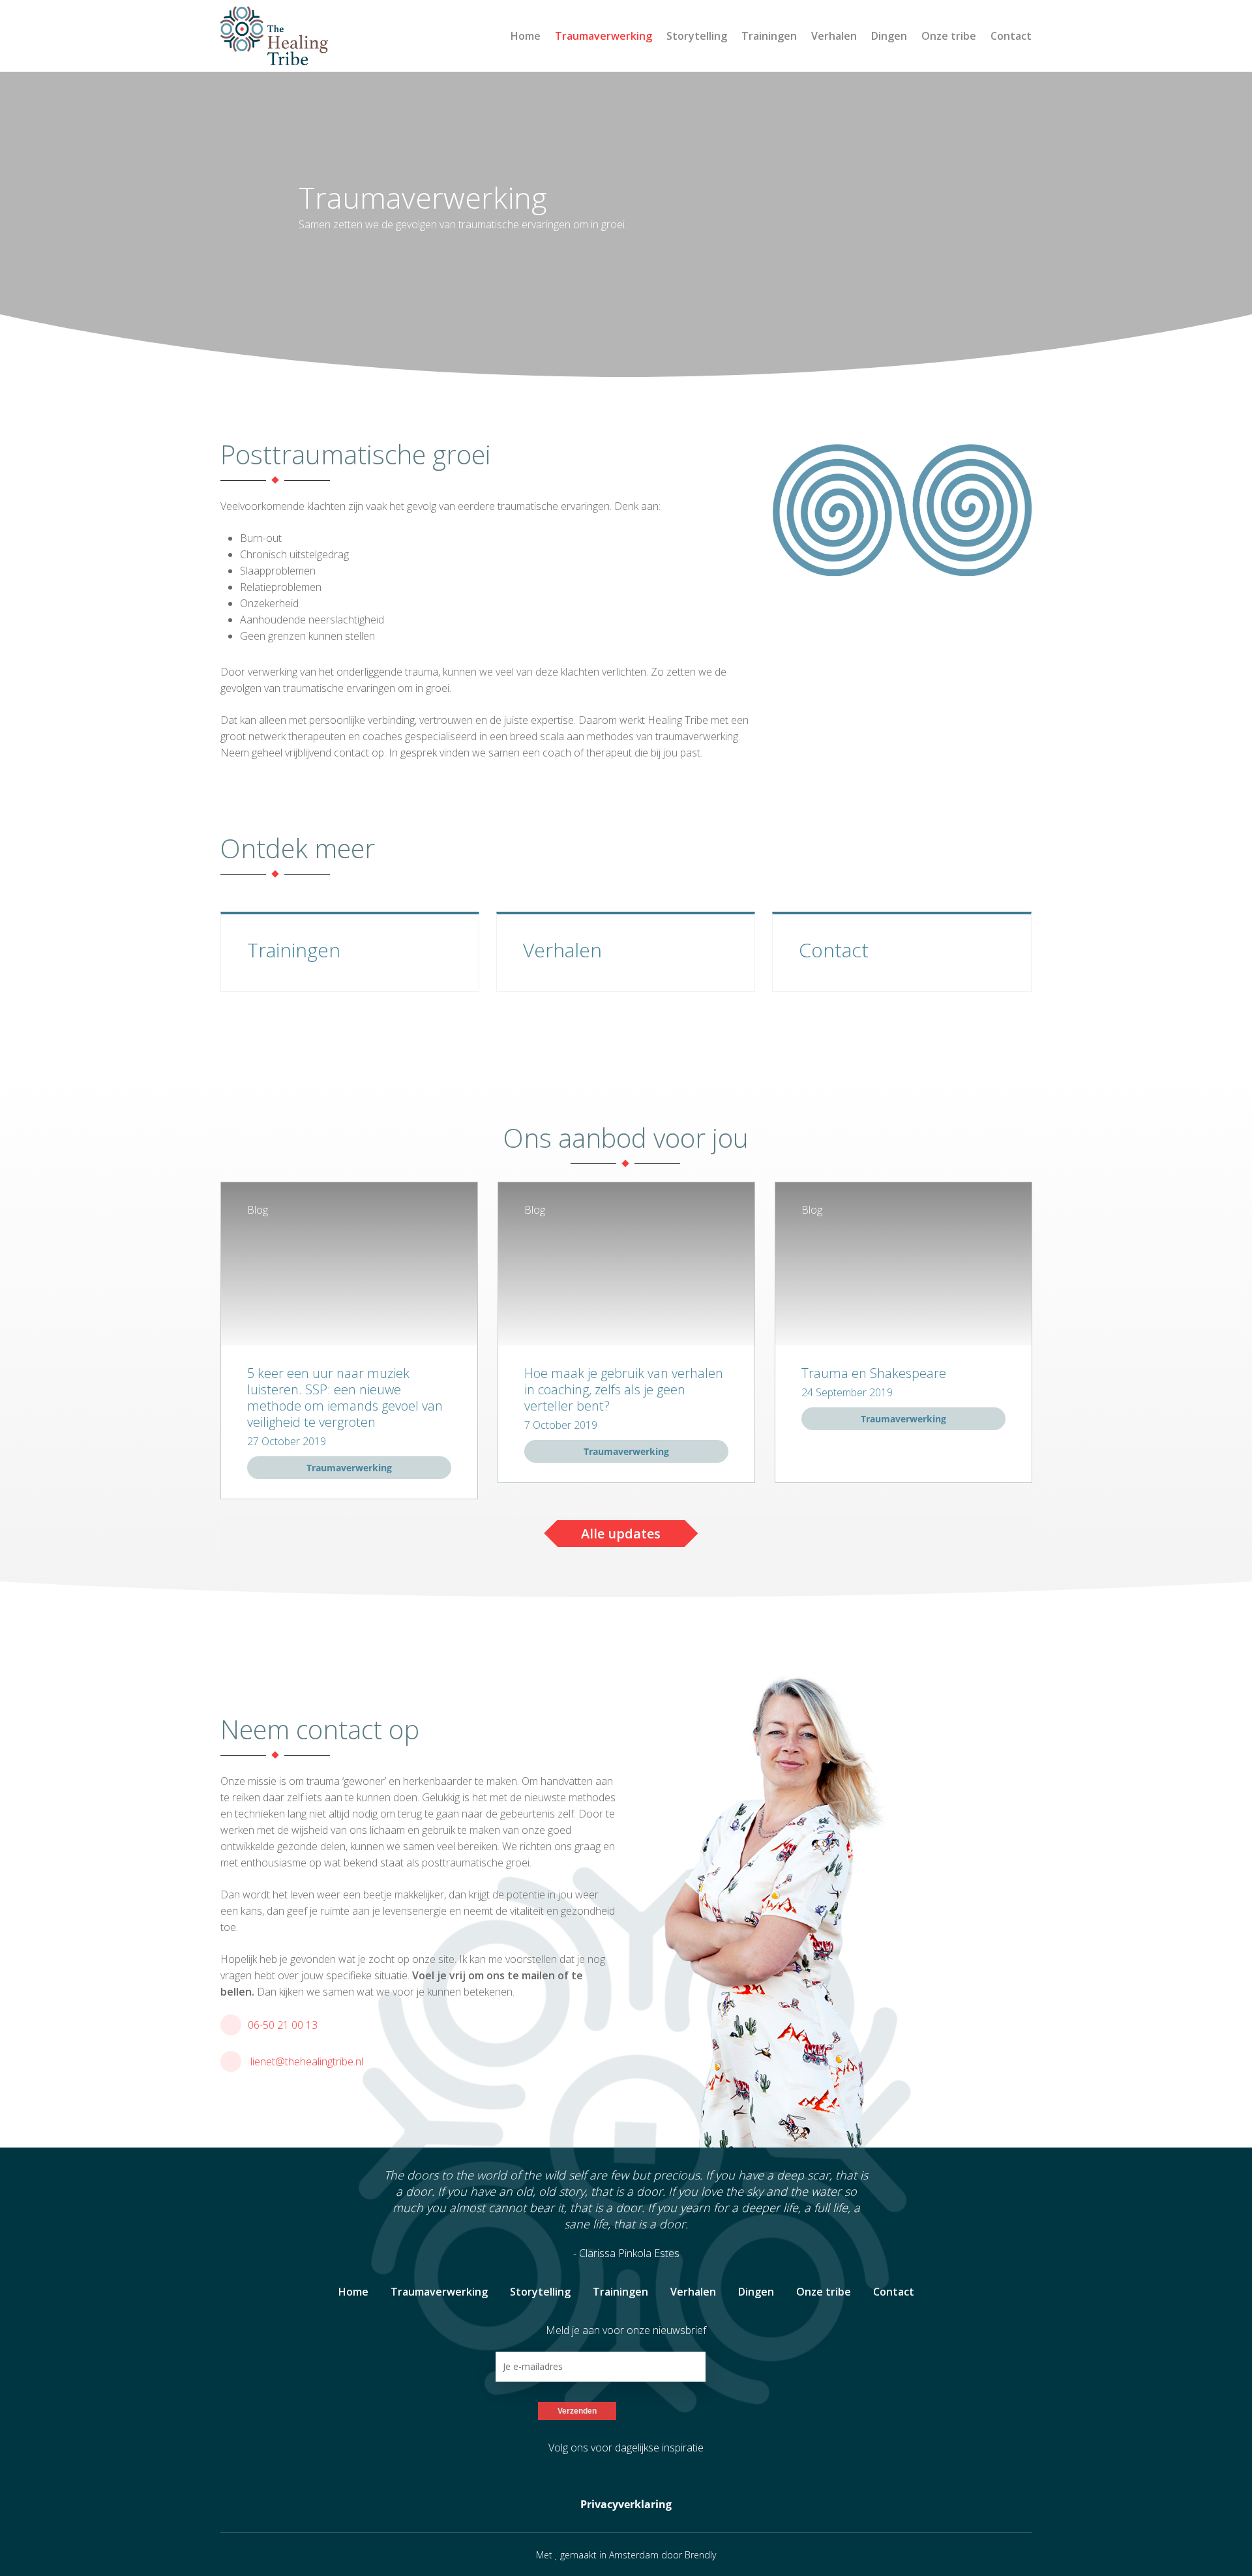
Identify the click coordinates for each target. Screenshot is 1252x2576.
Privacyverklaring (626, 2504)
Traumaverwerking (604, 36)
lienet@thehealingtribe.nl (307, 2061)
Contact (1011, 36)
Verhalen (834, 36)
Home (526, 36)
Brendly (700, 2555)
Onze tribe (949, 36)
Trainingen (769, 36)
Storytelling (697, 36)
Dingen (889, 36)
